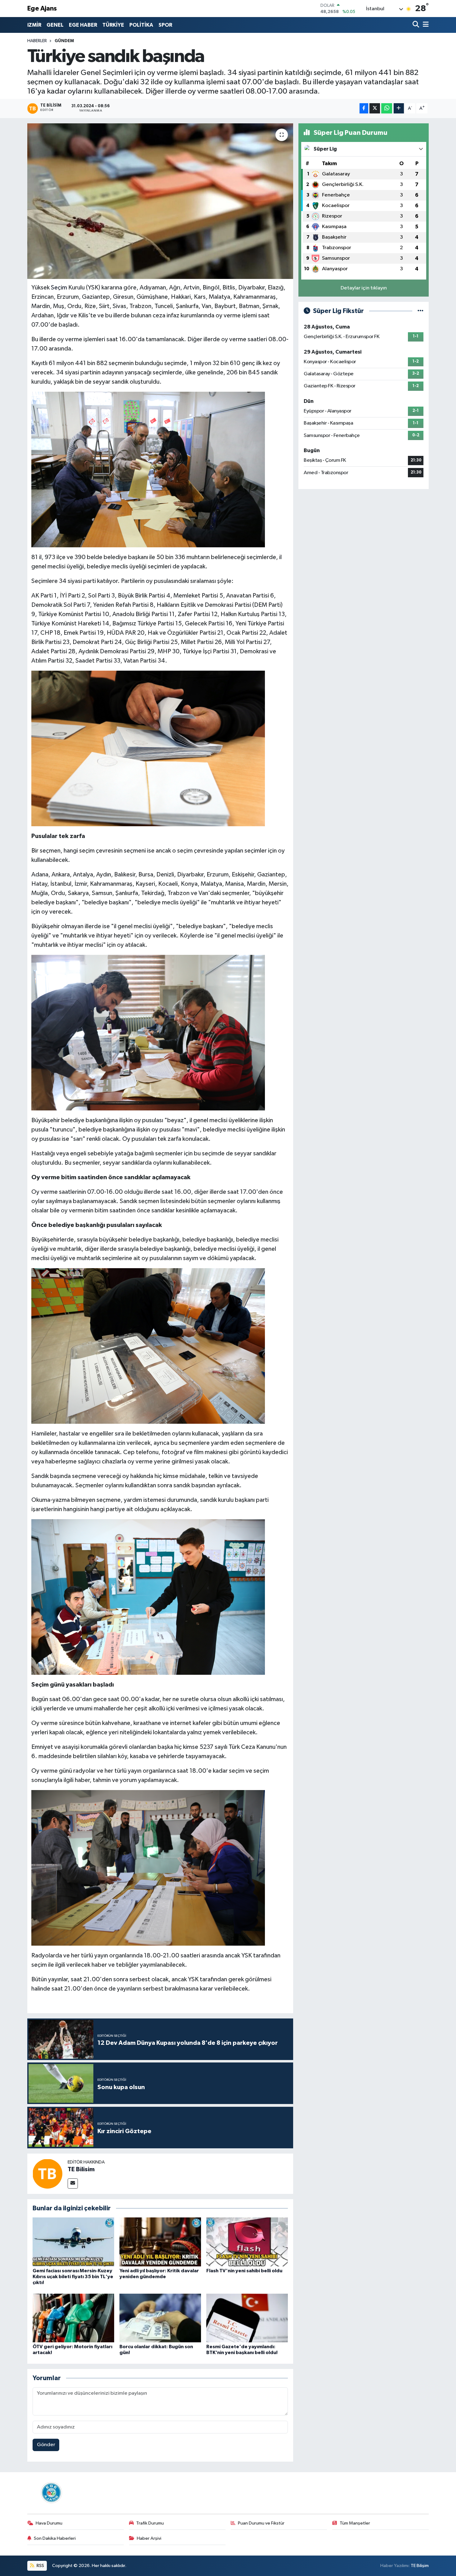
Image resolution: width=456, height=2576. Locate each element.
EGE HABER (83, 25)
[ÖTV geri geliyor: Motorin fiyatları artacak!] (73, 2318)
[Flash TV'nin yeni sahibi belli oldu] (247, 2242)
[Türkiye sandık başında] (160, 201)
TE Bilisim (81, 2169)
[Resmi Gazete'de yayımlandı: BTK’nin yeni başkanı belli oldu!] (247, 2318)
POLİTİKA (141, 25)
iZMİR (34, 25)
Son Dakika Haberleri (55, 2538)
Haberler (37, 41)
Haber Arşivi (149, 2538)
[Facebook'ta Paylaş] (364, 108)
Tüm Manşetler (355, 2523)
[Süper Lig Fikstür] (420, 311)
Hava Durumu (49, 2523)
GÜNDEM (64, 41)
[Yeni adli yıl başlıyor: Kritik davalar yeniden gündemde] (160, 2242)
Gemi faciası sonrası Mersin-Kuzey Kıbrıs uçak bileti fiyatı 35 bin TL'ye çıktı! (73, 2277)
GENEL (55, 25)
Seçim (59, 288)
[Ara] (416, 25)
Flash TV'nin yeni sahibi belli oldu (244, 2271)
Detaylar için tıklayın (364, 288)
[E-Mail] (73, 2183)
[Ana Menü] (425, 25)
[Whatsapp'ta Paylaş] (387, 108)
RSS (40, 2566)
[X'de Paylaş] (375, 108)
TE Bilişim (420, 2566)
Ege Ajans (42, 9)
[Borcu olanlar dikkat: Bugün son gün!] (160, 2318)
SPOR (165, 25)
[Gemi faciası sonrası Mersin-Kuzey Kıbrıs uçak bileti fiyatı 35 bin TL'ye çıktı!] (73, 2242)
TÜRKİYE (113, 25)
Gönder (46, 2445)
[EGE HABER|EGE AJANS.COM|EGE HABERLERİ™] (51, 2492)
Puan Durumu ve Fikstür (261, 2523)
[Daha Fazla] (399, 108)
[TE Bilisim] (47, 2174)
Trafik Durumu (150, 2523)
